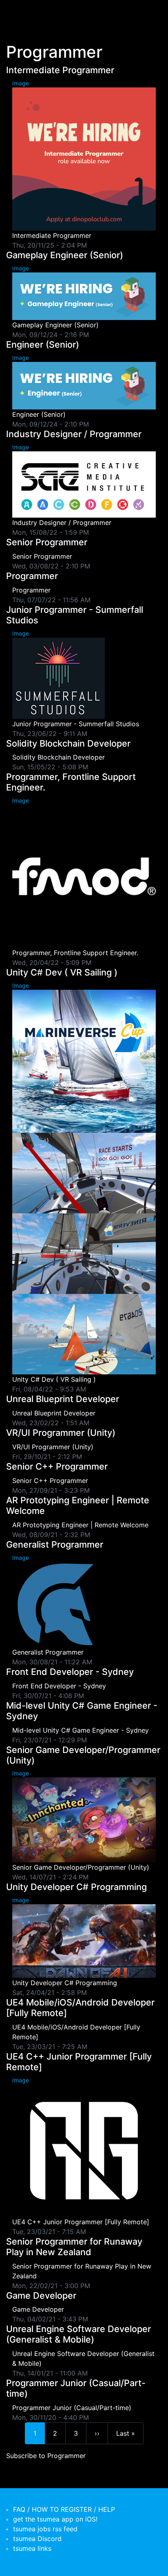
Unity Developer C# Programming (76, 1887)
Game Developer (41, 2295)
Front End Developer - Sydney (70, 1672)
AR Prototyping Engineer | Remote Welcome (78, 1505)
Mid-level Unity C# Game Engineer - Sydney (82, 1711)
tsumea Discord (37, 2539)
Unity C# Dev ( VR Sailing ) (62, 972)
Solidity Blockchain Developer (68, 743)
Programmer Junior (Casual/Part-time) (76, 2388)
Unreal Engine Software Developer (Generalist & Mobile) (78, 2334)
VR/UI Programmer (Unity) (61, 1433)
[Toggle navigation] (18, 11)
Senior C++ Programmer (57, 1466)
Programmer (32, 576)
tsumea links (32, 2548)
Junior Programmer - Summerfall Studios (75, 615)
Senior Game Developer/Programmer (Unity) (83, 1755)
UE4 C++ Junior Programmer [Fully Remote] (79, 2062)
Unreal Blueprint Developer (63, 1399)
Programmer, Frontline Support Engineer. (71, 782)
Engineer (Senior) (43, 344)
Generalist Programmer (55, 1544)
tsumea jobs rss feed (45, 2529)
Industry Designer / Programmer (74, 434)
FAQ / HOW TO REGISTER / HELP (64, 2509)
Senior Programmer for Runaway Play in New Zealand (74, 2247)
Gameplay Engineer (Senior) (65, 255)
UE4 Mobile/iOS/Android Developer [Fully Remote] (80, 2008)
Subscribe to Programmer (46, 2456)
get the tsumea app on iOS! (55, 2519)
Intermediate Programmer (60, 70)
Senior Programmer (47, 542)
